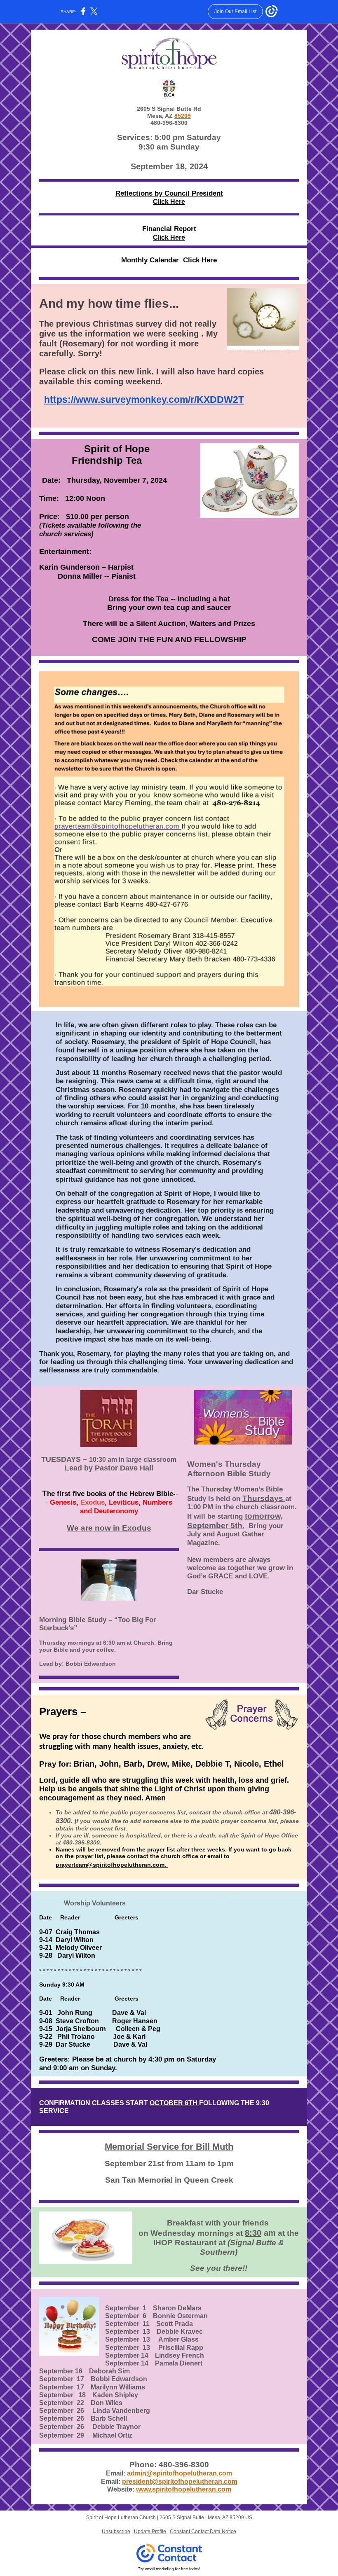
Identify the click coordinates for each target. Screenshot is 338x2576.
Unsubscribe (116, 2532)
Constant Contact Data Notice (203, 2532)
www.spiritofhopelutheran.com (184, 2489)
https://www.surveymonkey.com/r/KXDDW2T (144, 400)
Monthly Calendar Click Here (169, 260)
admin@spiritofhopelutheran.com (180, 2473)
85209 (183, 116)
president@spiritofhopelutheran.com (180, 2481)
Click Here (169, 202)
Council (177, 193)
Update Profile (150, 2532)
